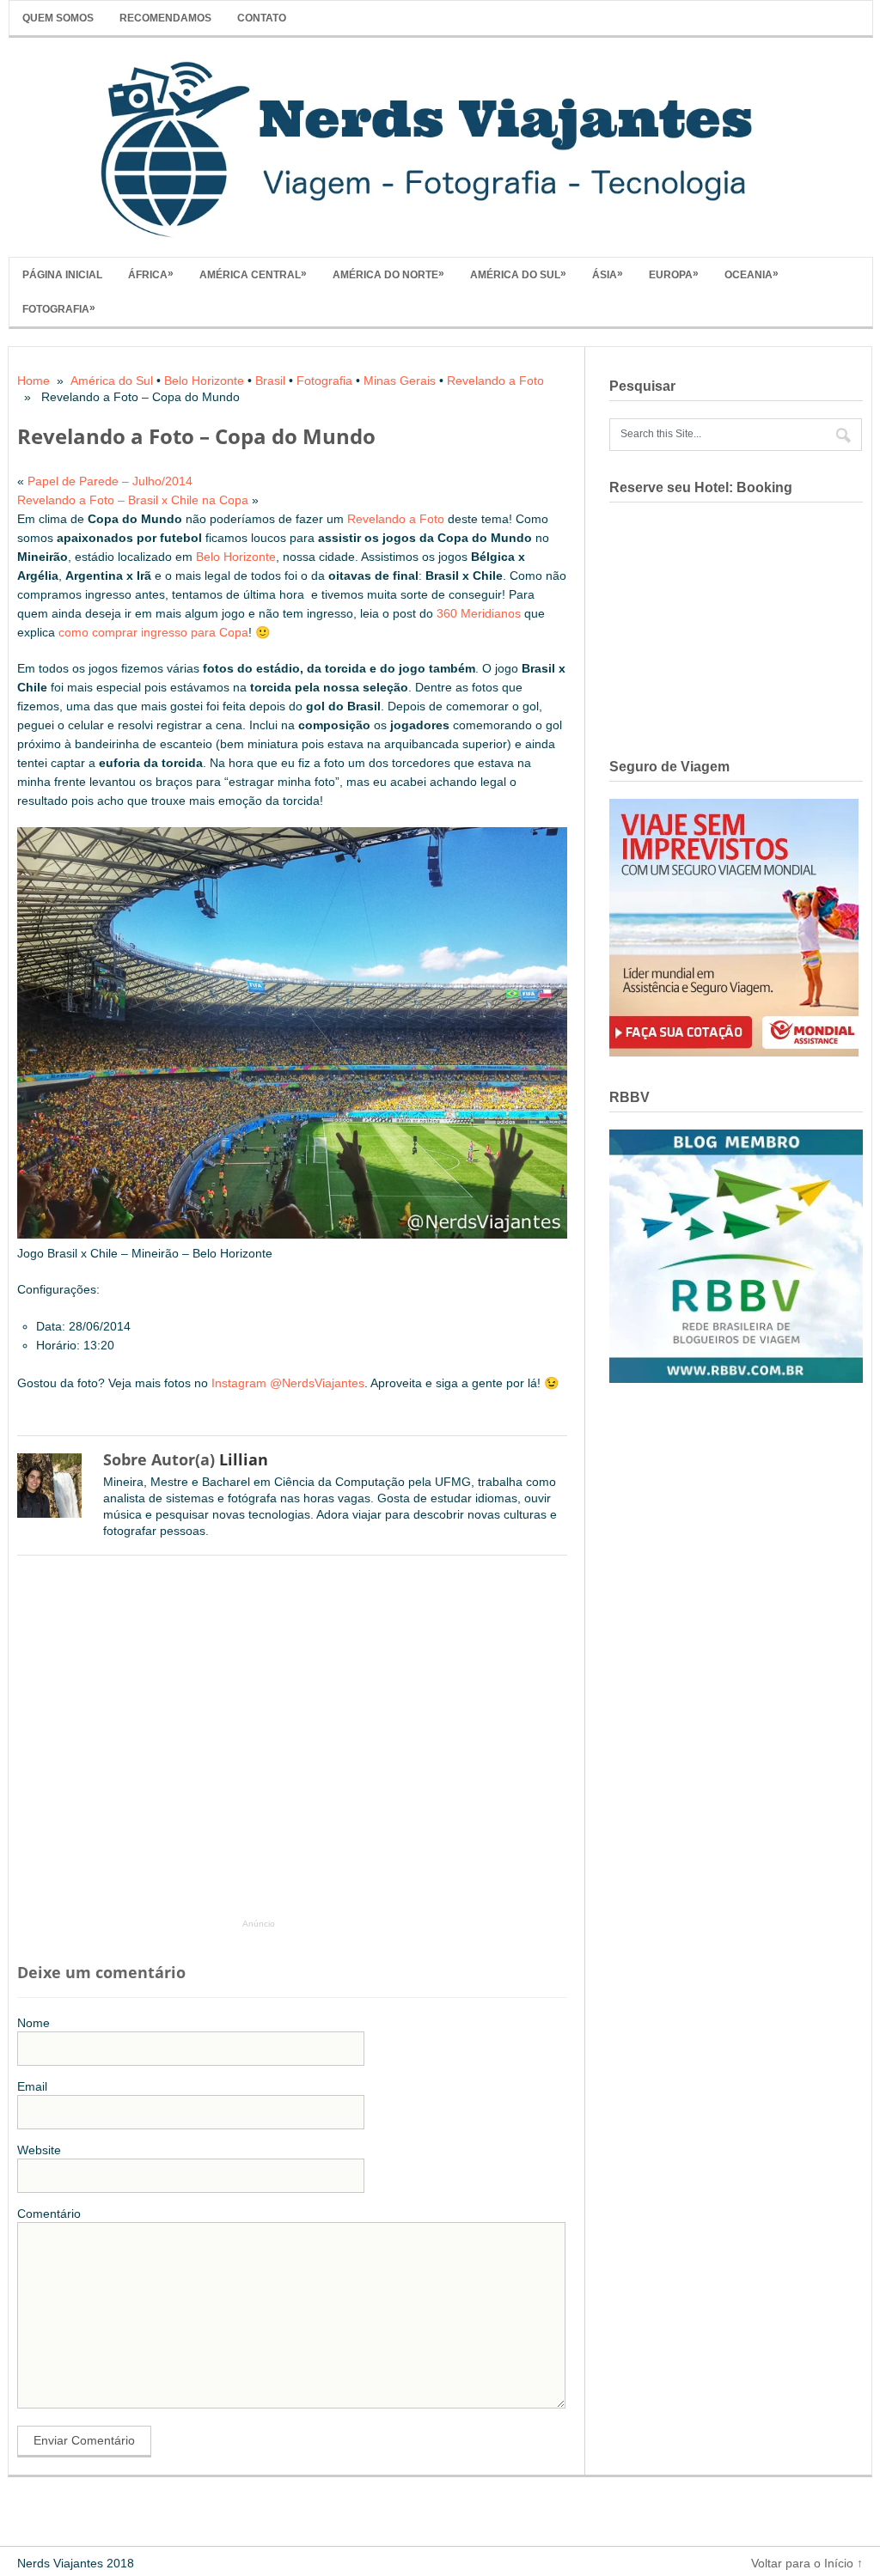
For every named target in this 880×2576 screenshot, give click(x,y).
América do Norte (388, 274)
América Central (253, 274)
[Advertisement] (301, 1745)
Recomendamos (165, 18)
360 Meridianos (479, 613)
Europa (674, 274)
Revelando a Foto (495, 381)
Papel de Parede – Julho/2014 (110, 481)
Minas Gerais (400, 381)
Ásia (608, 274)
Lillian (244, 1459)
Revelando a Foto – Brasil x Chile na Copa (133, 500)
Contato (262, 18)
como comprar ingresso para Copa (153, 632)
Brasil (270, 381)
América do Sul (518, 274)
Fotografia (59, 308)
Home (34, 381)
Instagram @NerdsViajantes (288, 1383)
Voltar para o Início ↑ (807, 2563)
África (151, 274)
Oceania (752, 274)
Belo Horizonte (204, 381)
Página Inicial (62, 275)
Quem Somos (58, 18)
